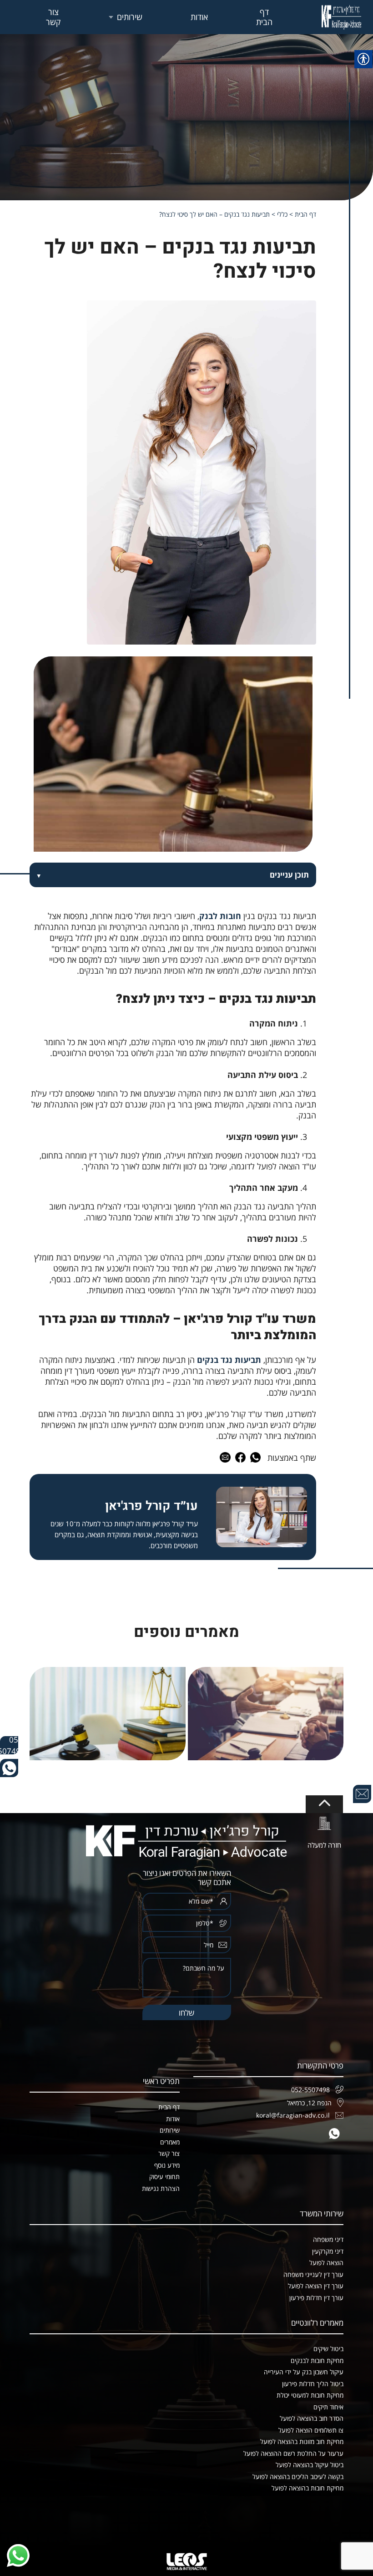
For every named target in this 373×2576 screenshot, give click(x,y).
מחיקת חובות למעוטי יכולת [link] (310, 2395)
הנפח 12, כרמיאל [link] (309, 2103)
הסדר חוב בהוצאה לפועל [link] (312, 2418)
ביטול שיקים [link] (328, 2349)
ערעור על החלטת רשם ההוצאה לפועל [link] (293, 2453)
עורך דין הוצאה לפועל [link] (316, 2286)
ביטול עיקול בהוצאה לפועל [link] (310, 2465)
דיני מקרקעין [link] (328, 2251)
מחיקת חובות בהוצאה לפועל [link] (307, 2488)
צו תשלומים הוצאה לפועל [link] (311, 2430)
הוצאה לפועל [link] (326, 2263)
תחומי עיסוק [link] (164, 2177)
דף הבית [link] (264, 17)
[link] (341, 17)
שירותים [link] (130, 17)
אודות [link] (199, 17)
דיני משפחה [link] (328, 2239)
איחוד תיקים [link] (328, 2407)
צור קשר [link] (53, 17)
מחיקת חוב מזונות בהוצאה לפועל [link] (302, 2441)
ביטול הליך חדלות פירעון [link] (313, 2384)
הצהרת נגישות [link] (161, 2188)
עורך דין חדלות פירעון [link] (316, 2298)
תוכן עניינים (289, 875)
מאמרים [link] (170, 2142)
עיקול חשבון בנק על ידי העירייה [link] (304, 2372)
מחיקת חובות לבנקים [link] (317, 2360)
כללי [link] (282, 214)
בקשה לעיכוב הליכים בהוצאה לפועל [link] (298, 2477)
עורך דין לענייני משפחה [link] (313, 2274)
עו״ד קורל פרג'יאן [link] (151, 1506)
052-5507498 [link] (9, 1745)
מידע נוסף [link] (167, 2165)
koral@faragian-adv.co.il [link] (293, 2115)
